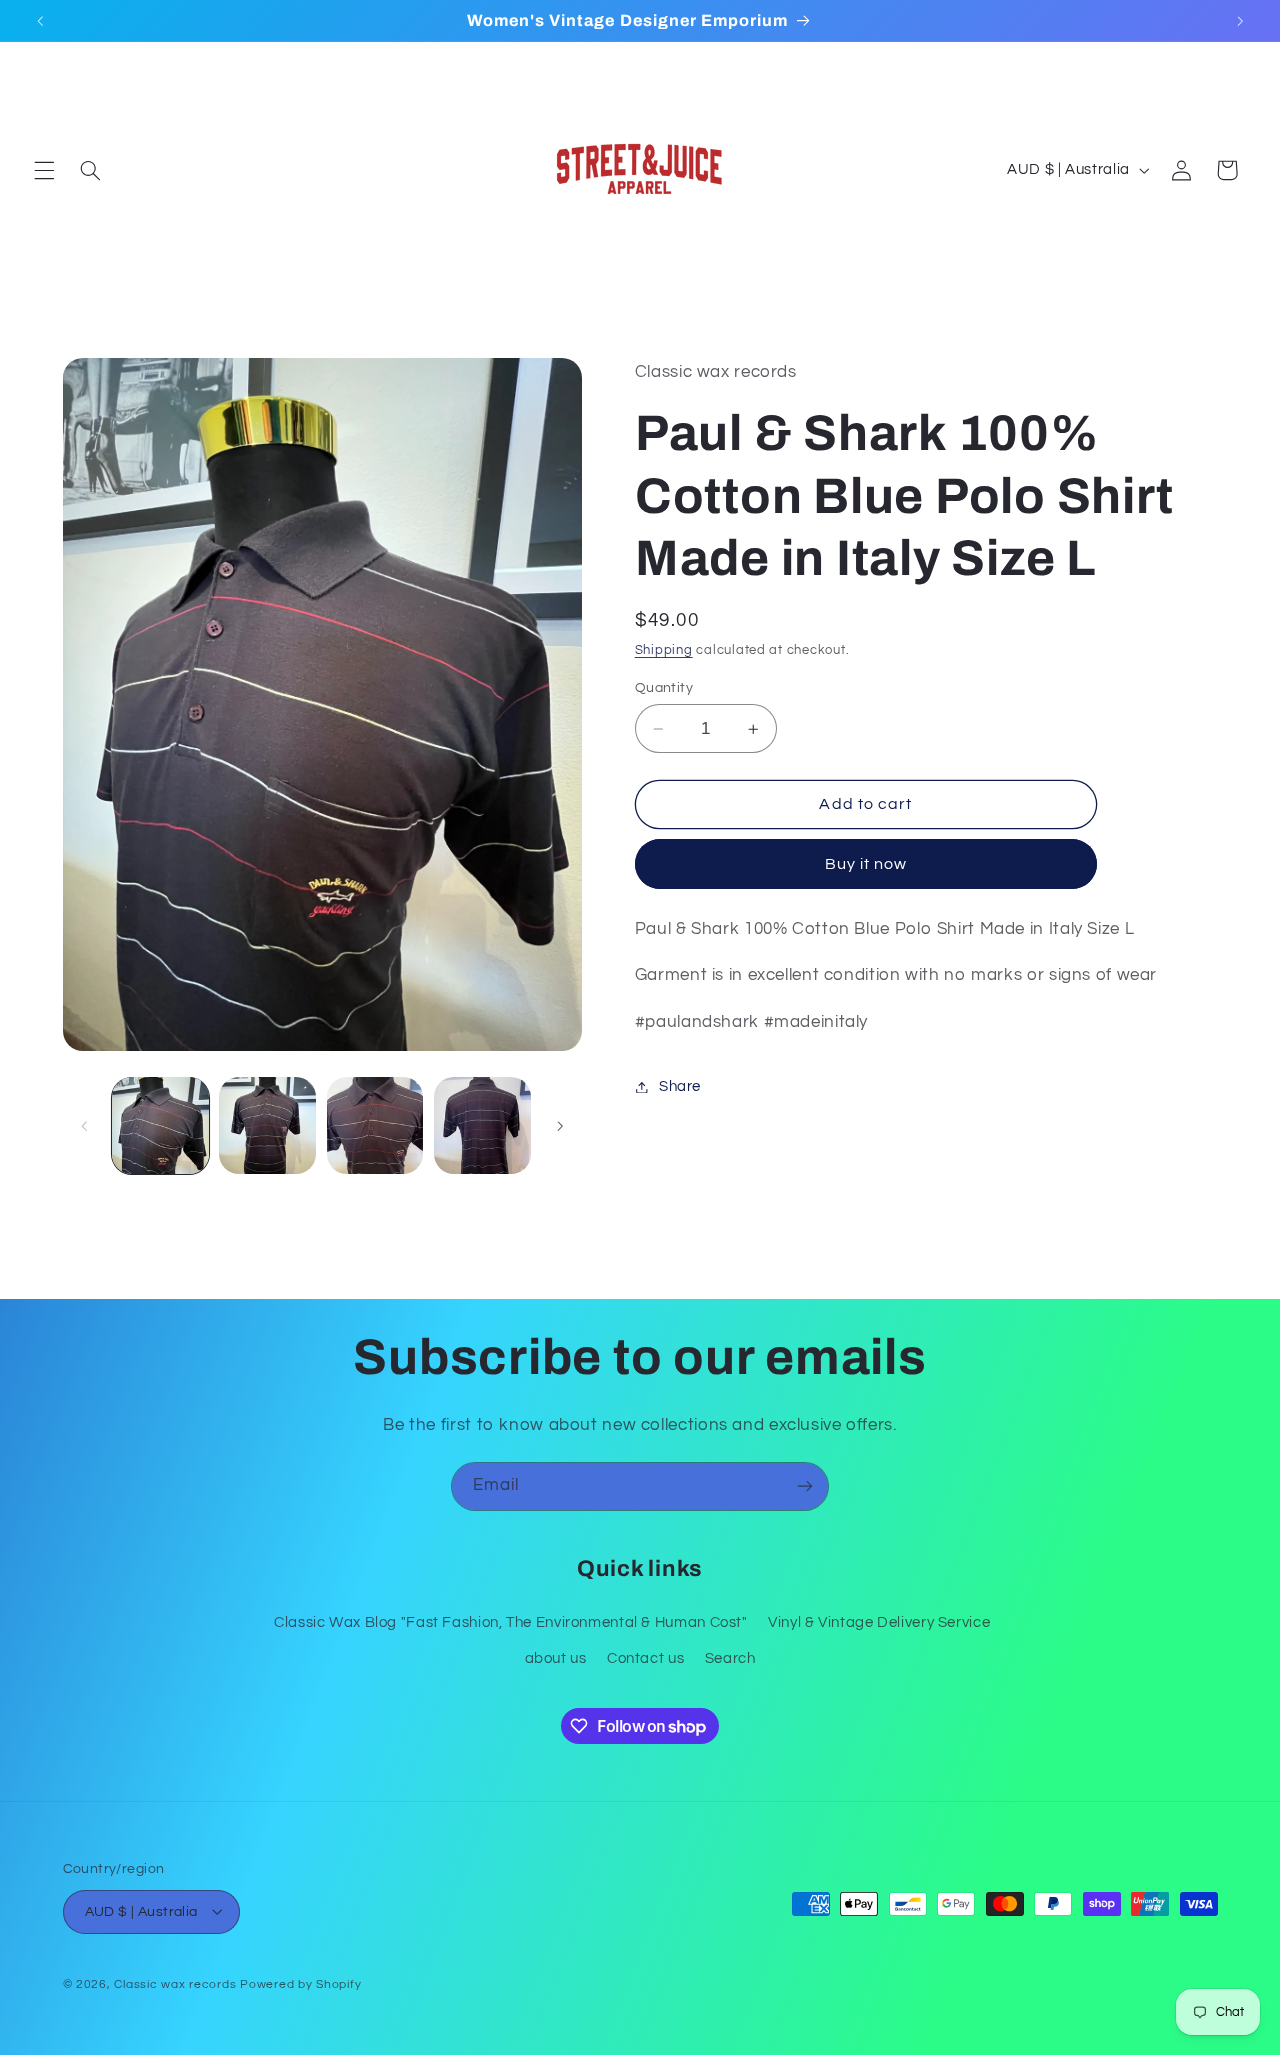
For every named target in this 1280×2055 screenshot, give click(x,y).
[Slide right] (560, 1126)
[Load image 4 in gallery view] (482, 1125)
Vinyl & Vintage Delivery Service (879, 1621)
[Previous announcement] (40, 21)
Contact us (645, 1658)
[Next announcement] (1240, 21)
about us (556, 1658)
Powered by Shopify (300, 1983)
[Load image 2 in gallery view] (267, 1125)
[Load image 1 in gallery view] (160, 1125)
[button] (44, 170)
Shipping (664, 650)
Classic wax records (175, 1983)
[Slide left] (85, 1126)
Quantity (664, 688)
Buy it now (866, 864)
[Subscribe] (805, 1486)
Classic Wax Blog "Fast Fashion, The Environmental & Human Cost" (511, 1621)
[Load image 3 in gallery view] (375, 1125)
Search (730, 1658)
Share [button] (680, 1086)
